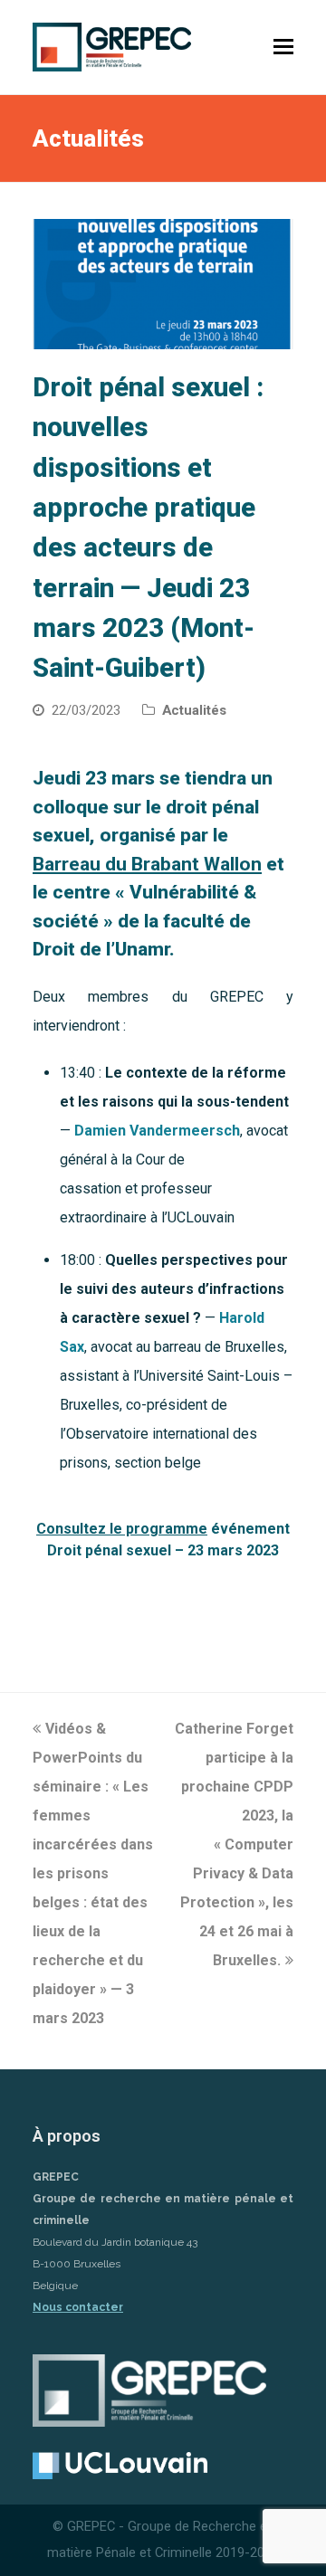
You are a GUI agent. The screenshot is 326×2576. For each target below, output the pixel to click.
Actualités (194, 710)
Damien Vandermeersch (157, 1131)
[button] (283, 47)
